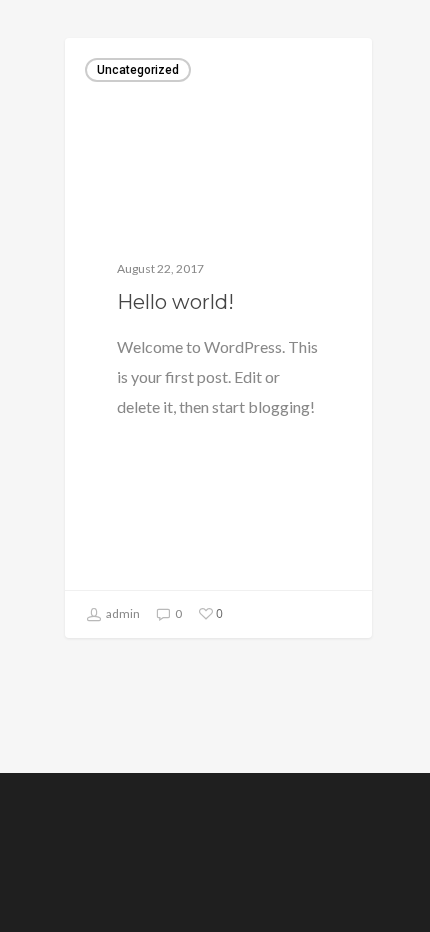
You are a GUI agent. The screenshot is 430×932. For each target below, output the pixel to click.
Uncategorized (138, 70)
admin (122, 613)
